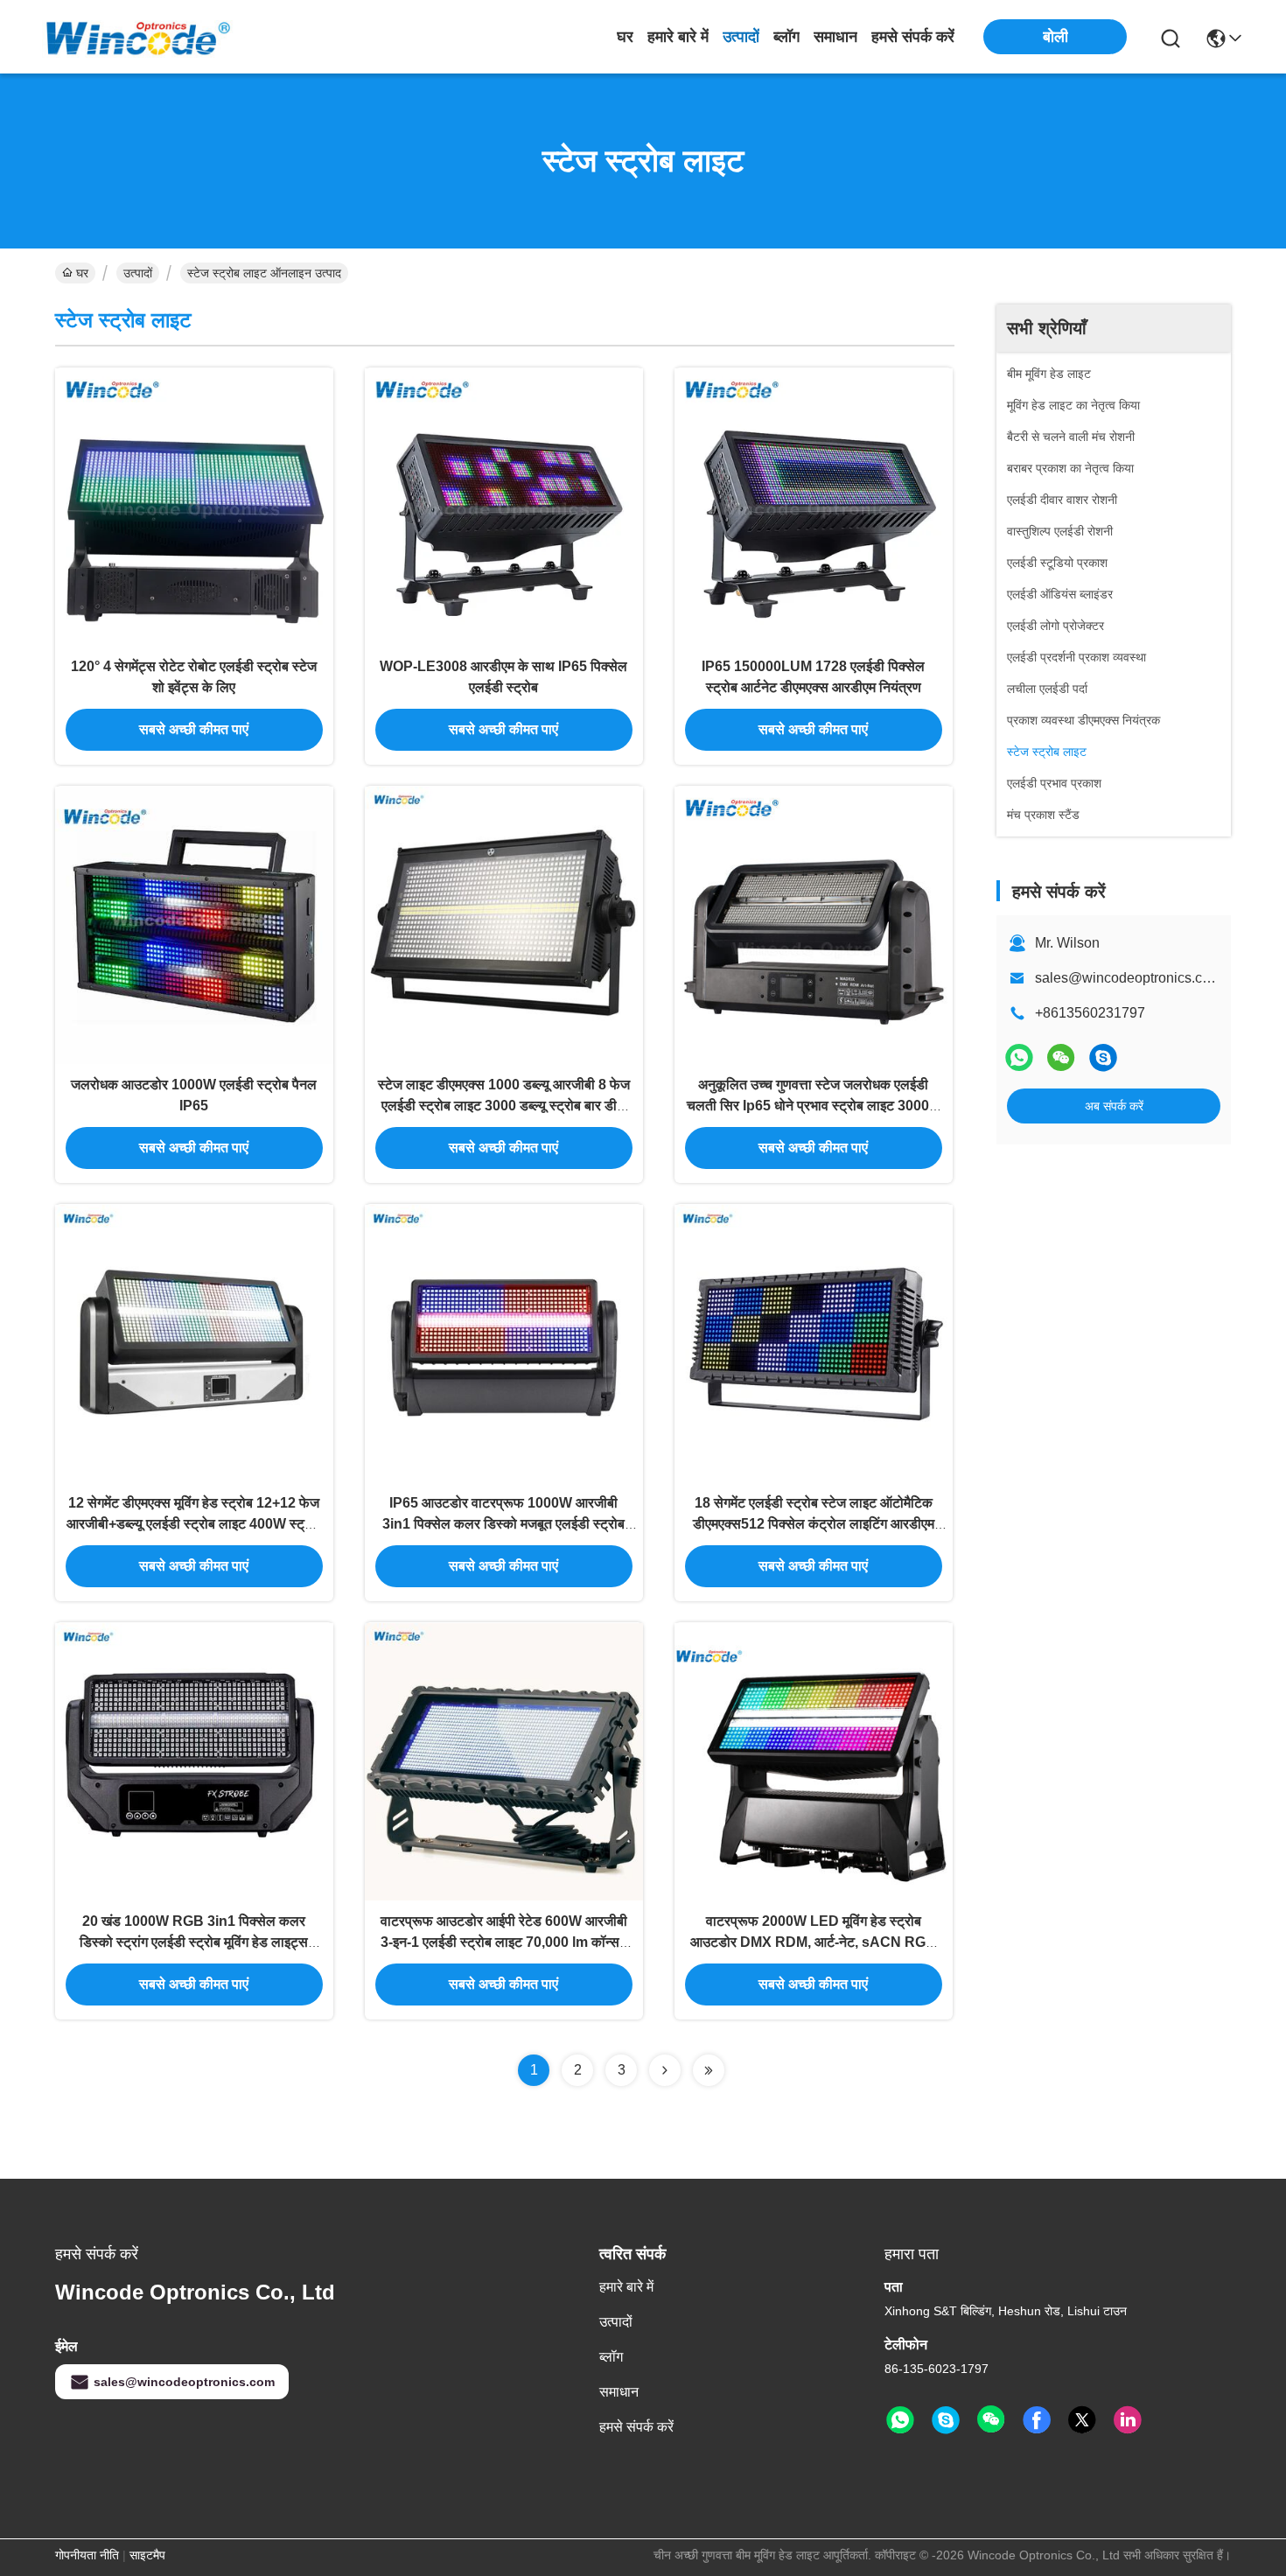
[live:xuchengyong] (1103, 1057)
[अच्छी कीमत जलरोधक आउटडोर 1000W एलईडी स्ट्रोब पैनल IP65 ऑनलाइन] (194, 925)
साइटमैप (147, 2555)
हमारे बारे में (678, 37)
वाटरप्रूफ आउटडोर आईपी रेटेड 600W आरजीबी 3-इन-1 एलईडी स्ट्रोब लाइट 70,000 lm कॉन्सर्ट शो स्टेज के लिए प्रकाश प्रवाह (504, 1942)
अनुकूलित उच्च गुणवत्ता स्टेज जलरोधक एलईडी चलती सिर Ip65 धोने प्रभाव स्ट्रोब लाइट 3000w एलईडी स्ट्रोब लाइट (813, 1106)
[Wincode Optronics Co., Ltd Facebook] (1037, 2420)
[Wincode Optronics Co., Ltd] (138, 36)
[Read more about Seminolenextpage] (665, 2070)
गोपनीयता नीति (87, 2555)
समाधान (835, 37)
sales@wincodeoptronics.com (1128, 978)
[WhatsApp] (1019, 1057)
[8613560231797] (900, 2420)
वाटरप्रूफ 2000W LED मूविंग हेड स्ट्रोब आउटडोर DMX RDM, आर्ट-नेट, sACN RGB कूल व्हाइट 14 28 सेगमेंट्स (813, 1942)
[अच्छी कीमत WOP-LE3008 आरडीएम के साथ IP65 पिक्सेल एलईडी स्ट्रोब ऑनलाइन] (504, 507)
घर (625, 37)
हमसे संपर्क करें (913, 37)
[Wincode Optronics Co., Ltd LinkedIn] (1128, 2420)
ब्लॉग (786, 37)
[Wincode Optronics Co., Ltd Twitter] (1082, 2420)
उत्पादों (741, 37)
